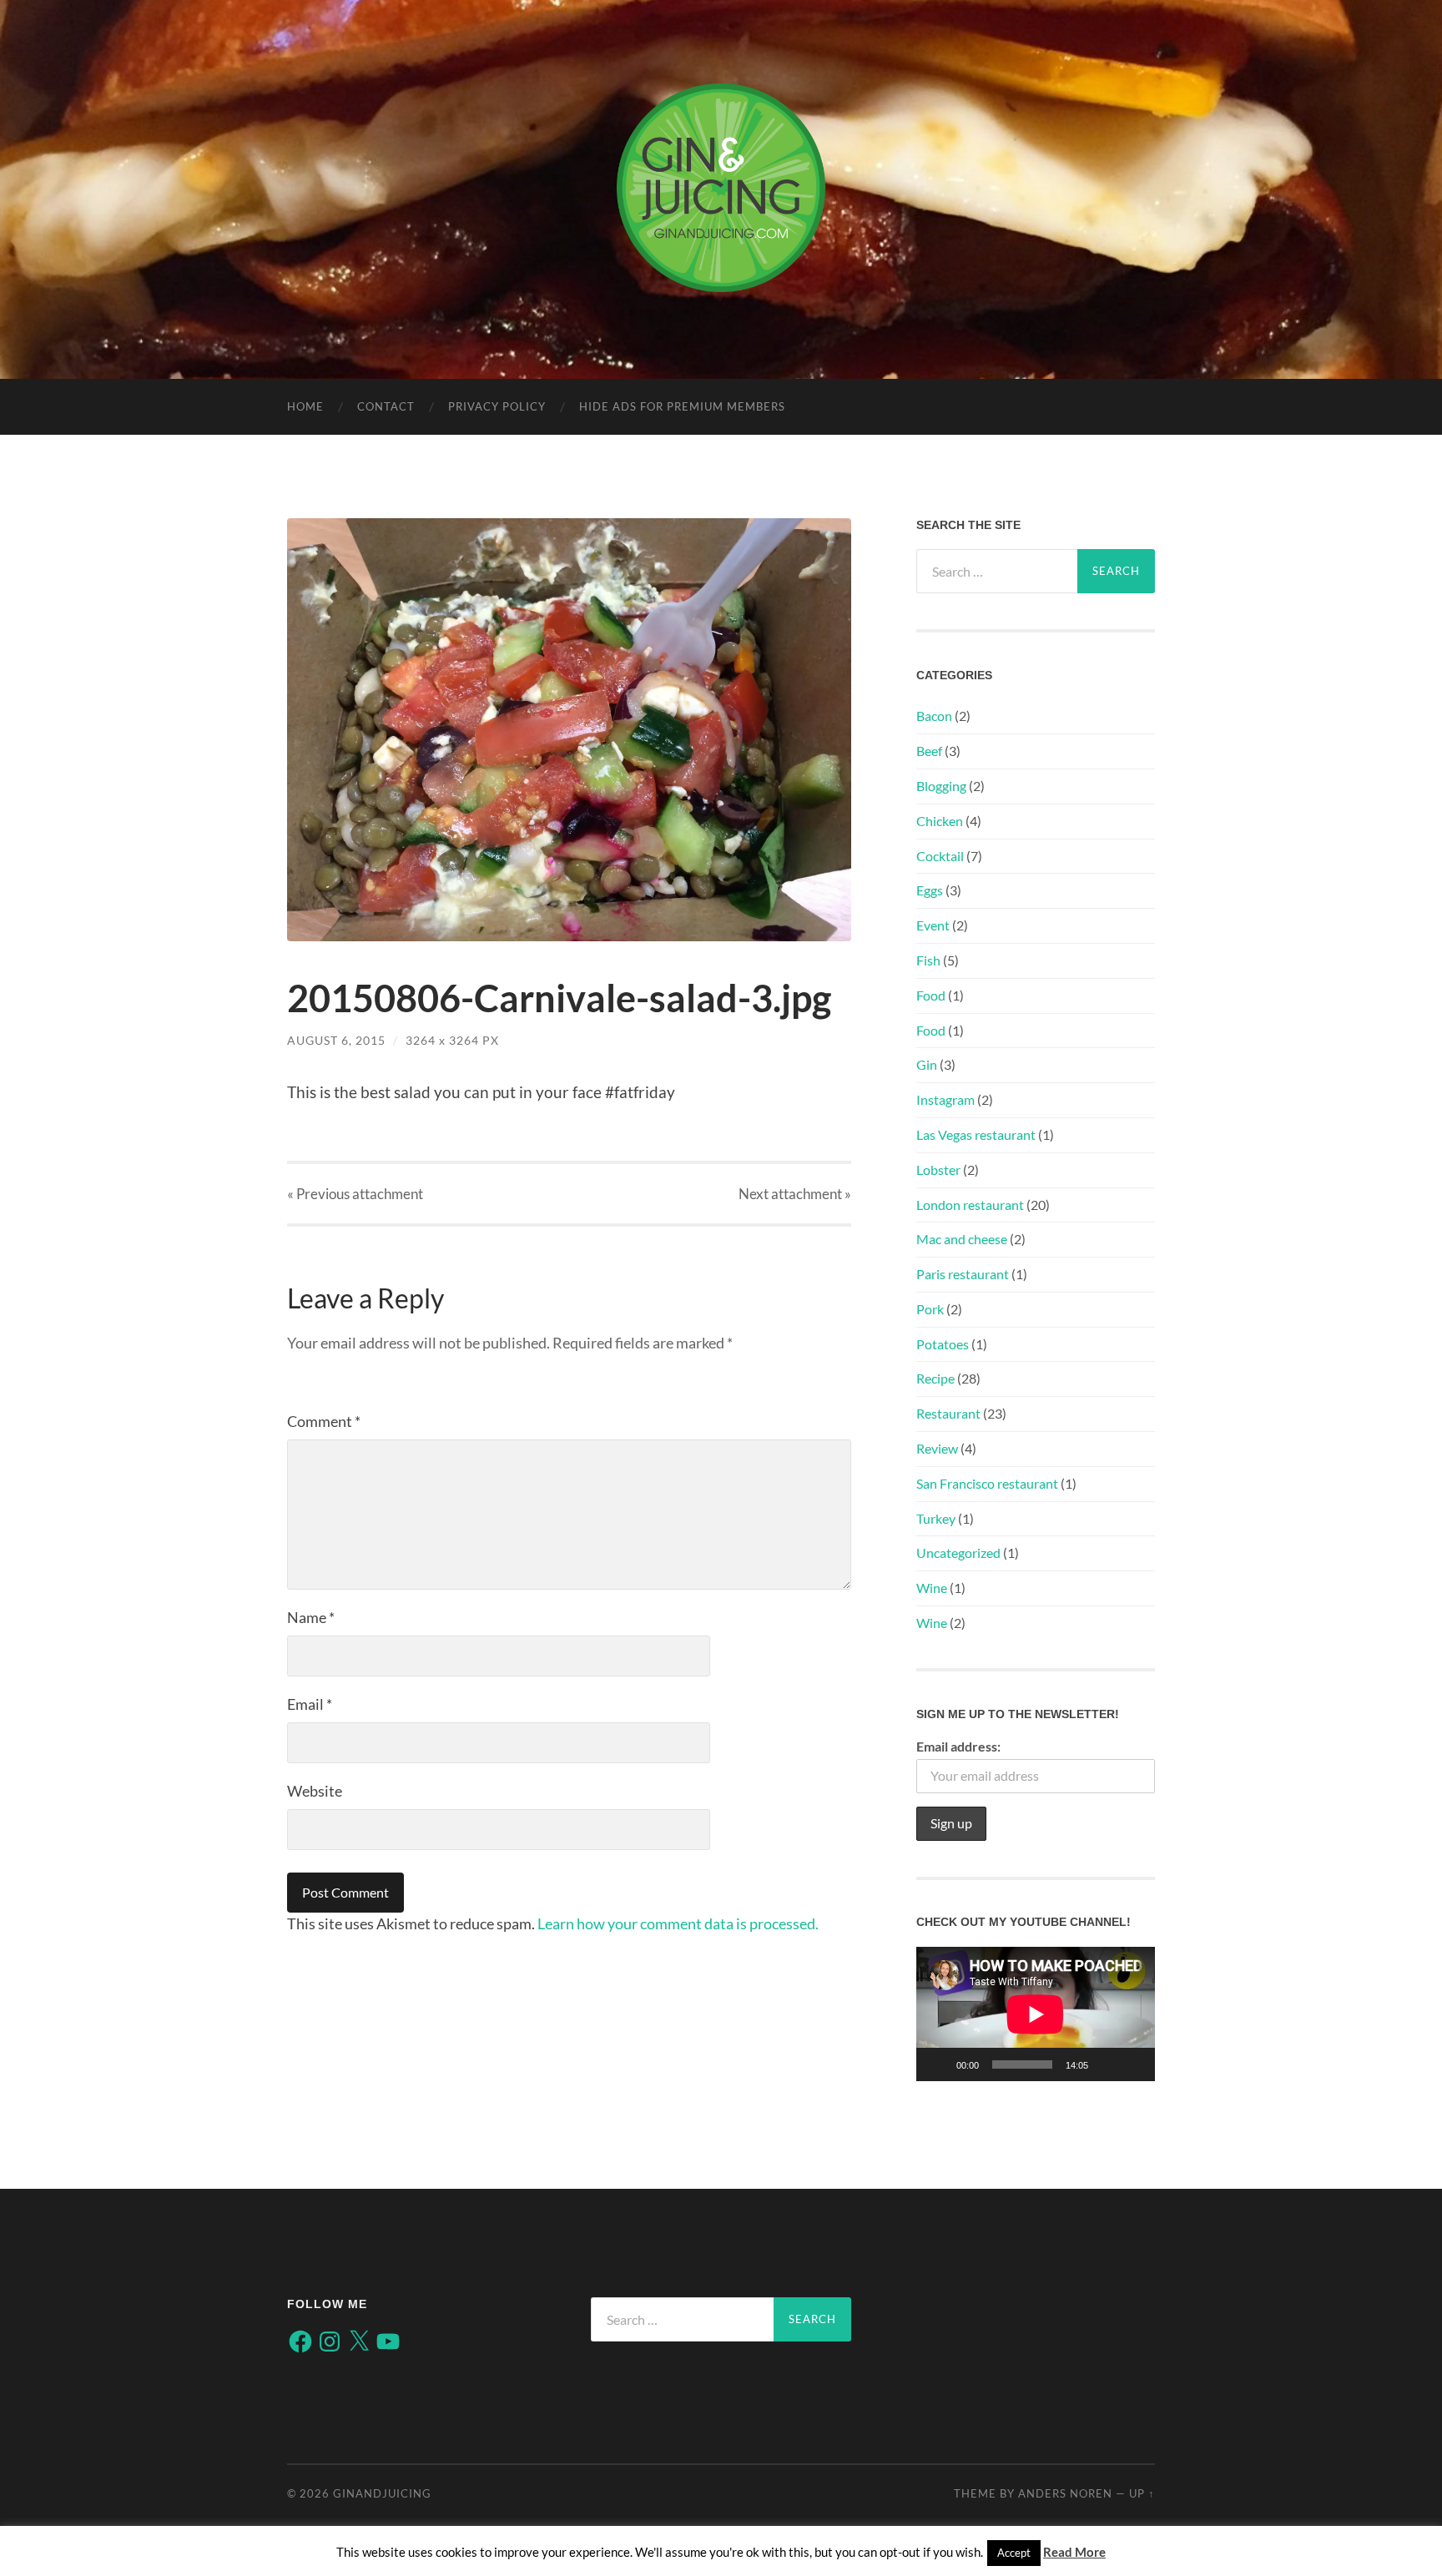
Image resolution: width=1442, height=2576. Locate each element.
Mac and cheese (962, 1239)
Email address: (958, 1746)
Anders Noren (1065, 2493)
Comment (324, 1421)
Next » (795, 1194)
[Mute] (1107, 2064)
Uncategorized (958, 1553)
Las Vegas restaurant (976, 1134)
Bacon (934, 716)
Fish (928, 960)
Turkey (936, 1518)
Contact (386, 406)
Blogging (941, 786)
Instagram (945, 1099)
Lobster (938, 1170)
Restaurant (948, 1413)
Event (933, 925)
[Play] (938, 2064)
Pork (930, 1309)
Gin (927, 1064)
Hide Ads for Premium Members (682, 406)
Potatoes (943, 1344)
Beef (929, 751)
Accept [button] (1014, 2553)
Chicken (940, 821)
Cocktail (940, 856)
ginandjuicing (382, 2493)
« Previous (355, 1194)
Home (305, 406)
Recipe (935, 1378)
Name (311, 1617)
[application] (1036, 2014)
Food (931, 995)
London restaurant (970, 1205)
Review (937, 1448)
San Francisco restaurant (987, 1483)
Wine (932, 1588)
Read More (1074, 2552)
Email (310, 1704)
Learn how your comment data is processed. (678, 1923)
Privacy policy (497, 406)
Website (315, 1791)
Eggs (930, 890)
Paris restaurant (963, 1274)
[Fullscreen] (1133, 2064)
